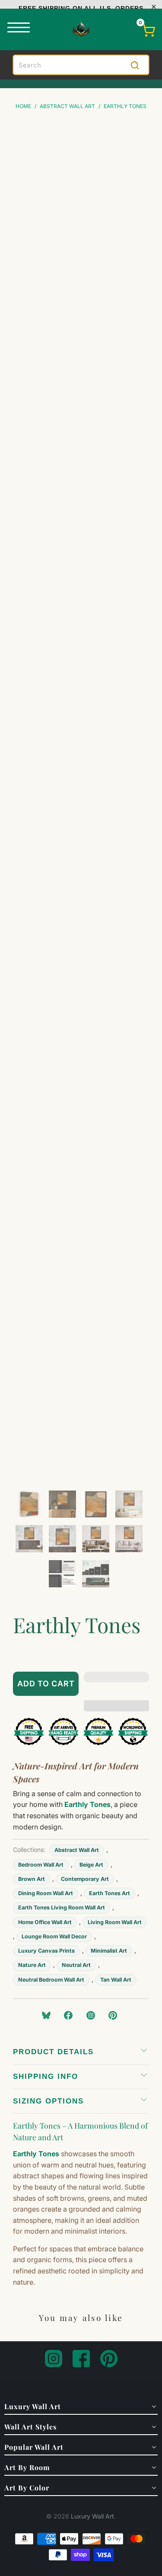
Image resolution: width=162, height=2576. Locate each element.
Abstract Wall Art (77, 1850)
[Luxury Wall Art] (81, 29)
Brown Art (32, 1879)
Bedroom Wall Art (41, 1865)
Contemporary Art (85, 1879)
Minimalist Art (109, 1951)
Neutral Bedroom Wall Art (51, 1980)
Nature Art (32, 1965)
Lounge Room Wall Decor (54, 1936)
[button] (117, 1684)
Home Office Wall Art (45, 1922)
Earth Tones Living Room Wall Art (62, 1907)
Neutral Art (76, 1965)
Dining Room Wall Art (46, 1893)
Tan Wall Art (116, 1980)
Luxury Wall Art (92, 2516)
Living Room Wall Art (115, 1922)
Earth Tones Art (110, 1893)
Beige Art (91, 1865)
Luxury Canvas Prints (46, 1951)
